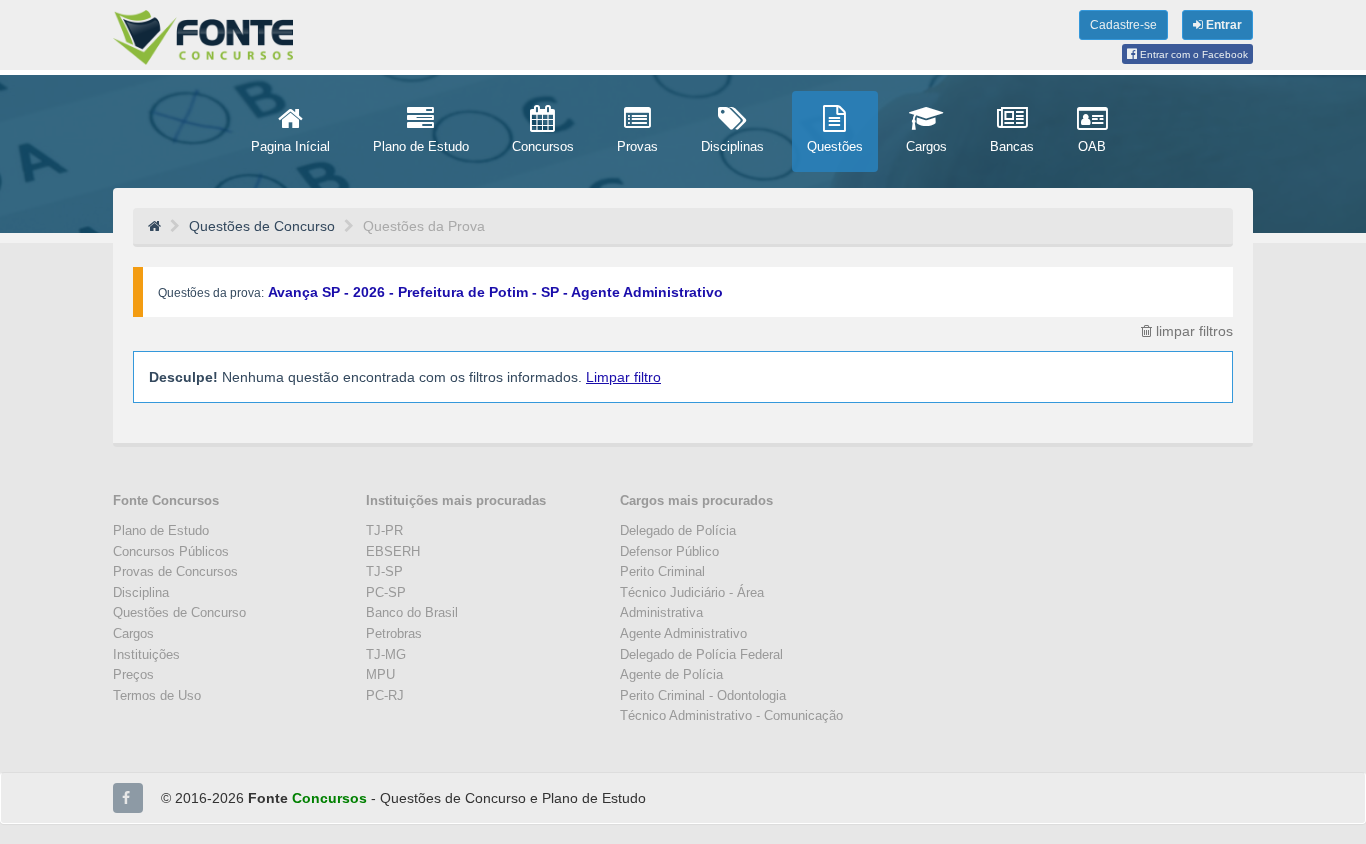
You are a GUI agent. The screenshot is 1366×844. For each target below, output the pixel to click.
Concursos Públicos (171, 551)
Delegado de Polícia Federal (701, 654)
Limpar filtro (623, 377)
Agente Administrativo (683, 633)
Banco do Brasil (412, 612)
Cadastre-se (1123, 25)
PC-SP (386, 592)
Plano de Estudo (161, 530)
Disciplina (141, 592)
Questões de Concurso (179, 612)
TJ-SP (384, 571)
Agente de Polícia (671, 674)
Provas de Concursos (175, 571)
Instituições (146, 654)
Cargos (133, 633)
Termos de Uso (157, 695)
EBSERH (393, 551)
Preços (133, 674)
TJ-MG (386, 654)
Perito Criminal (662, 571)
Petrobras (394, 633)
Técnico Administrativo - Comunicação (731, 715)
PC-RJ (385, 695)
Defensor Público (669, 551)
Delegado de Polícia (678, 530)
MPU (380, 674)
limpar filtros (1192, 331)
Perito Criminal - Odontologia (703, 695)
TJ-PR (384, 530)
